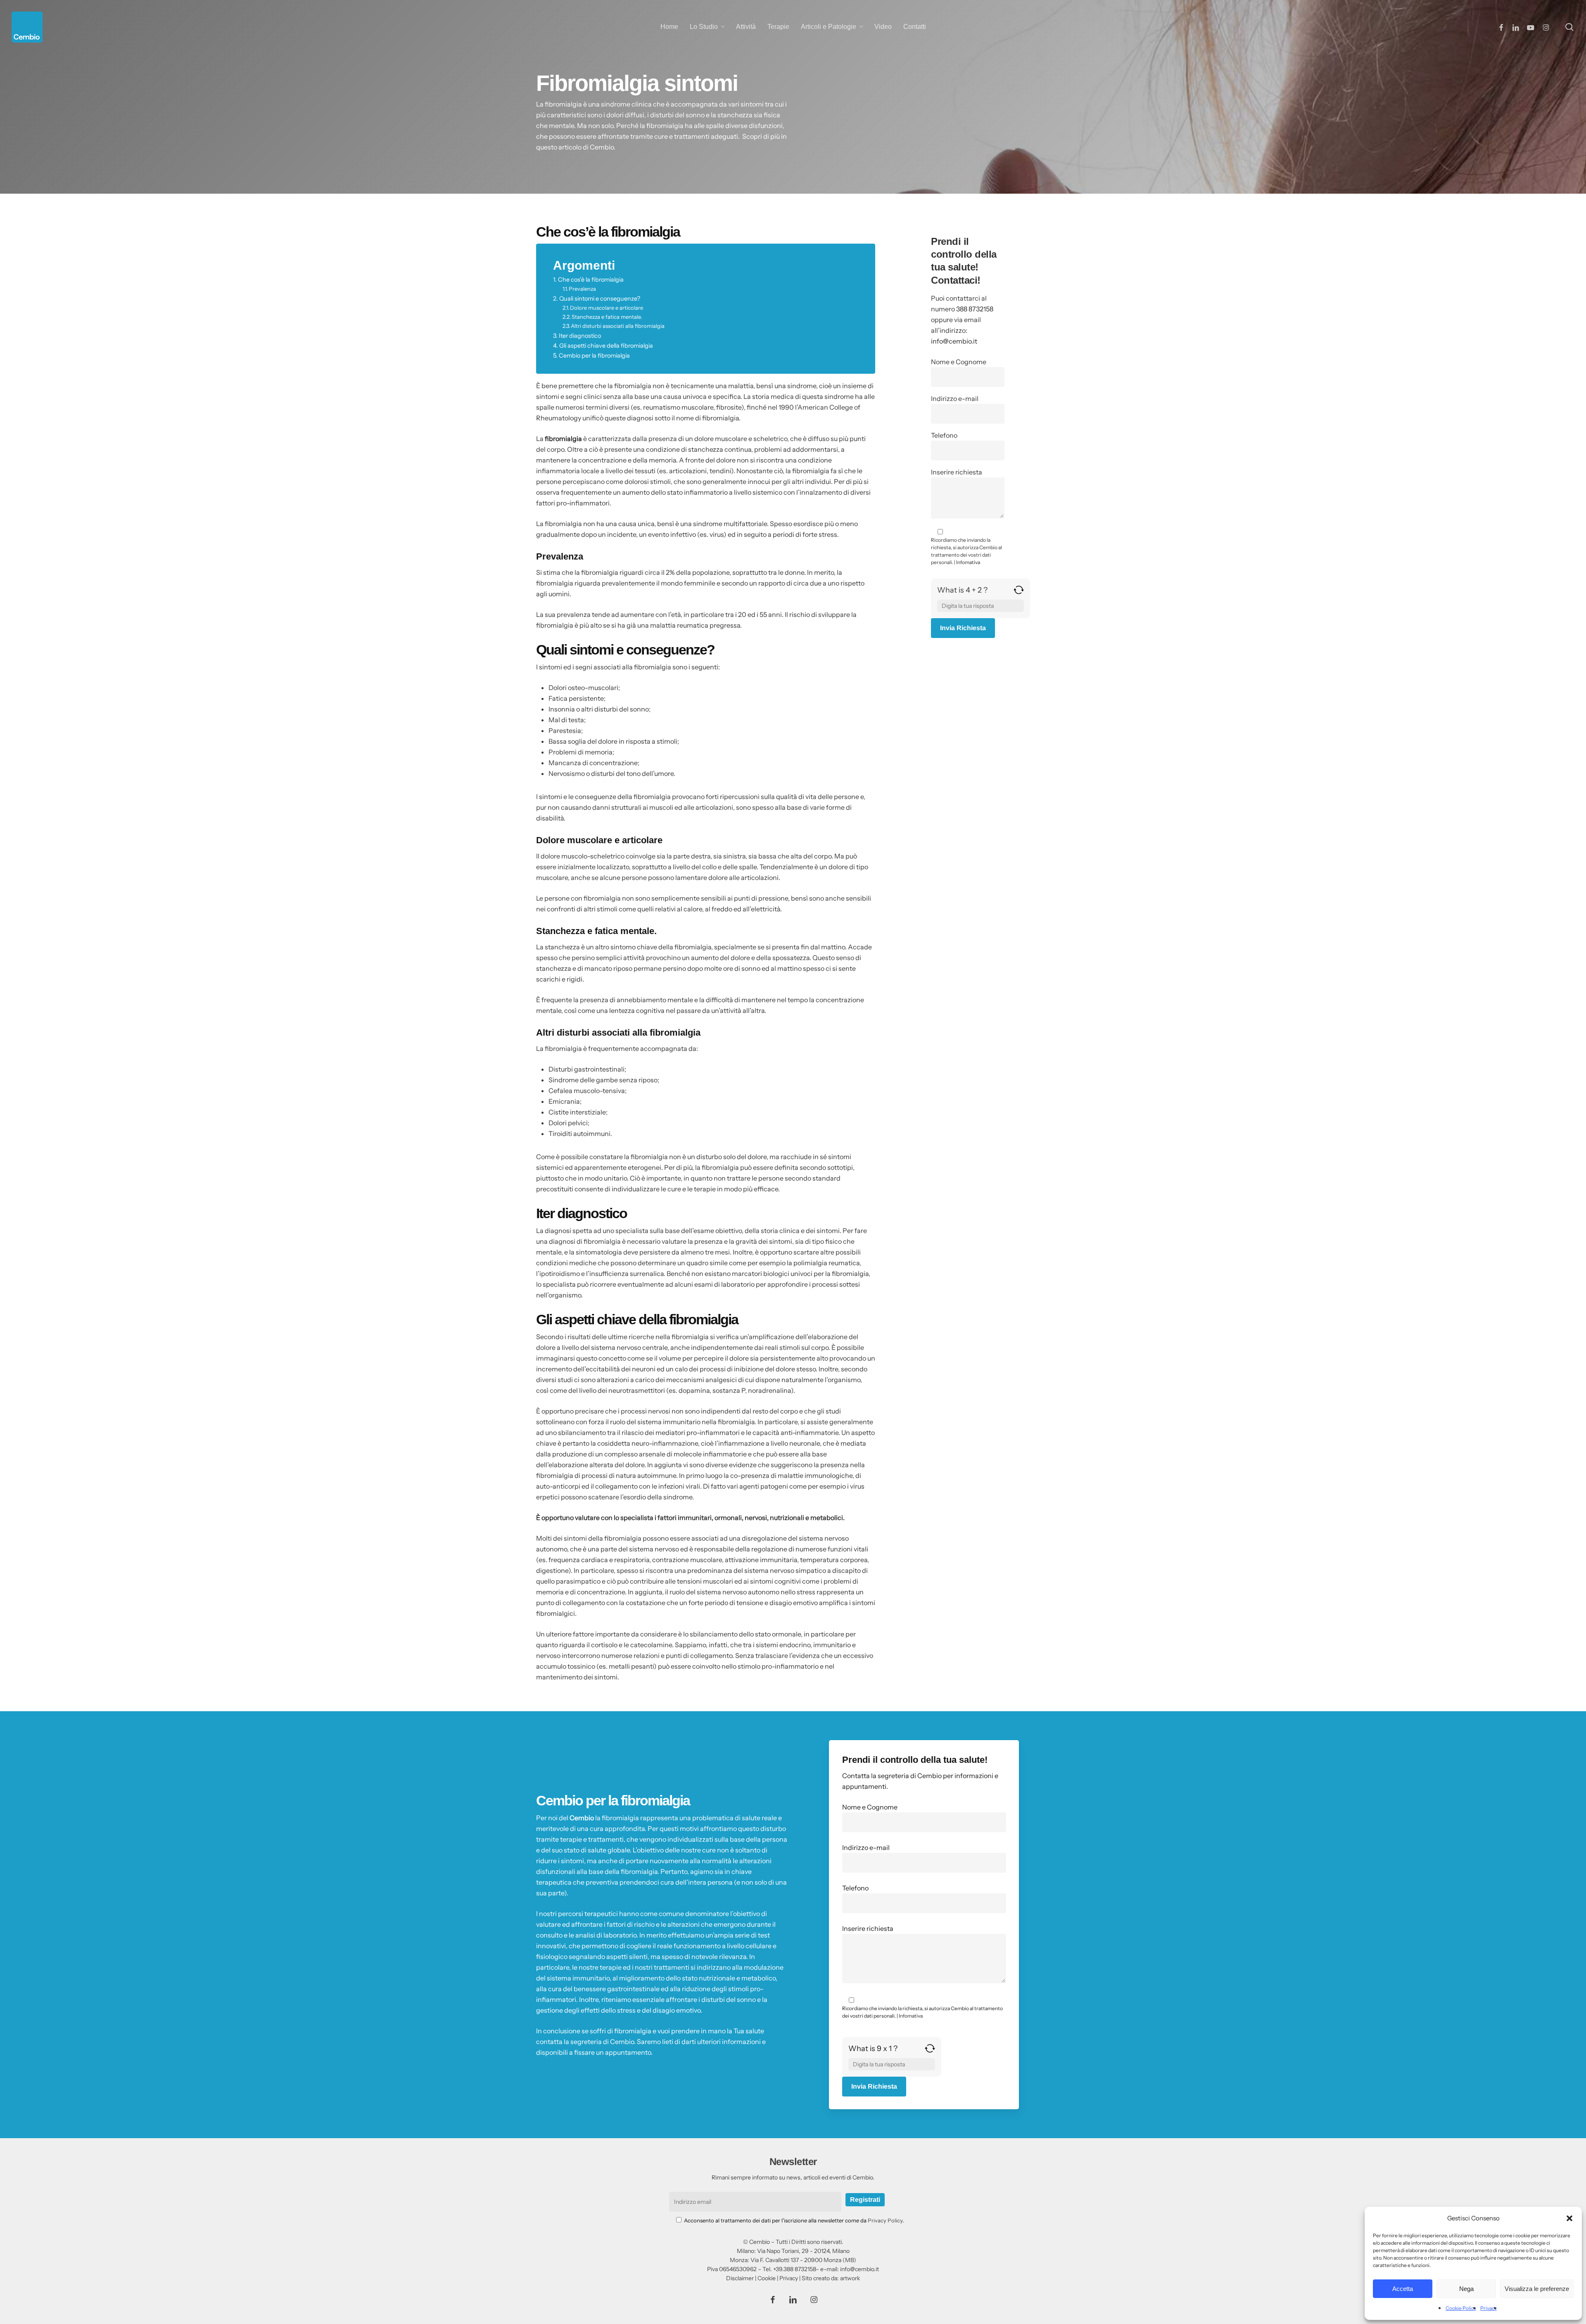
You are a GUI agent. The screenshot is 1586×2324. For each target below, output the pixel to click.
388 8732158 (975, 309)
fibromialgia (563, 439)
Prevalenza (582, 289)
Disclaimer (740, 2278)
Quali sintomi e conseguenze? (600, 299)
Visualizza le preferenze (1537, 2289)
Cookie (767, 2278)
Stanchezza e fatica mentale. (607, 317)
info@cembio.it (954, 341)
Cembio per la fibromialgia (594, 356)
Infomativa (968, 562)
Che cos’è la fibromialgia (591, 280)
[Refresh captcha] (1019, 593)
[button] (1569, 2218)
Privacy (1489, 2308)
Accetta (1403, 2289)
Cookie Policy (1461, 2308)
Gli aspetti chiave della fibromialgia (606, 346)
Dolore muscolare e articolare (607, 308)
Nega (1466, 2289)
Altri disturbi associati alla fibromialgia (618, 326)
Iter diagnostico (580, 336)
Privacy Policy (885, 2220)
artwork (850, 2278)
